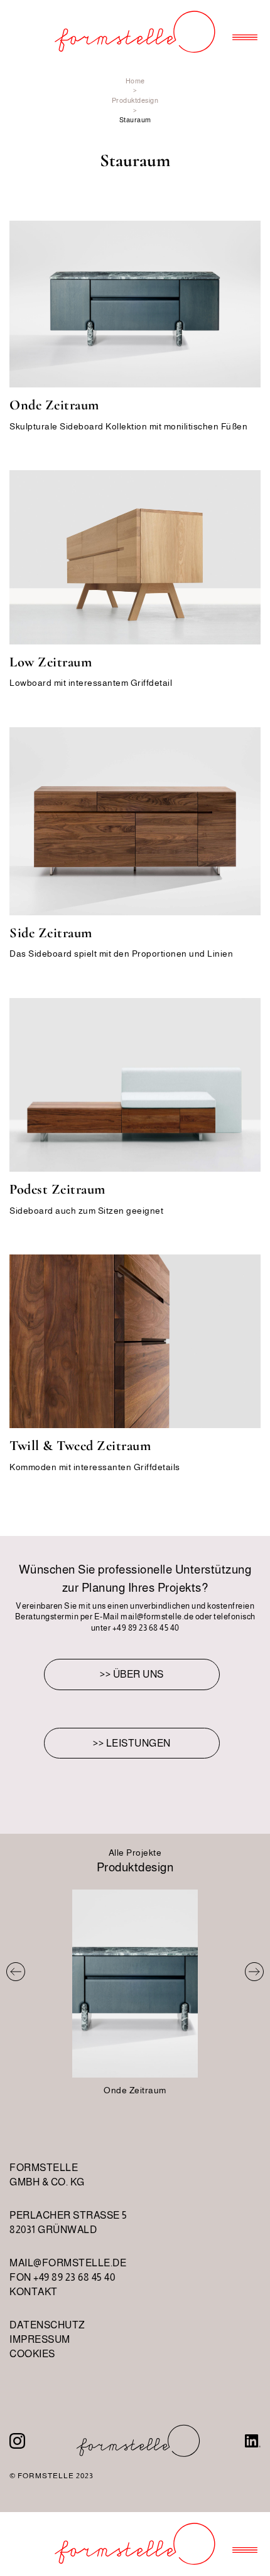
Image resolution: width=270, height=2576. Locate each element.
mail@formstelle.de (157, 1617)
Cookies (32, 2354)
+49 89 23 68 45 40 (146, 1628)
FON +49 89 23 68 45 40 (62, 2277)
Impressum (40, 2339)
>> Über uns (132, 1674)
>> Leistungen (132, 1743)
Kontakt (34, 2292)
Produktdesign (135, 100)
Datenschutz (47, 2325)
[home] (135, 32)
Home (135, 81)
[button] (245, 32)
